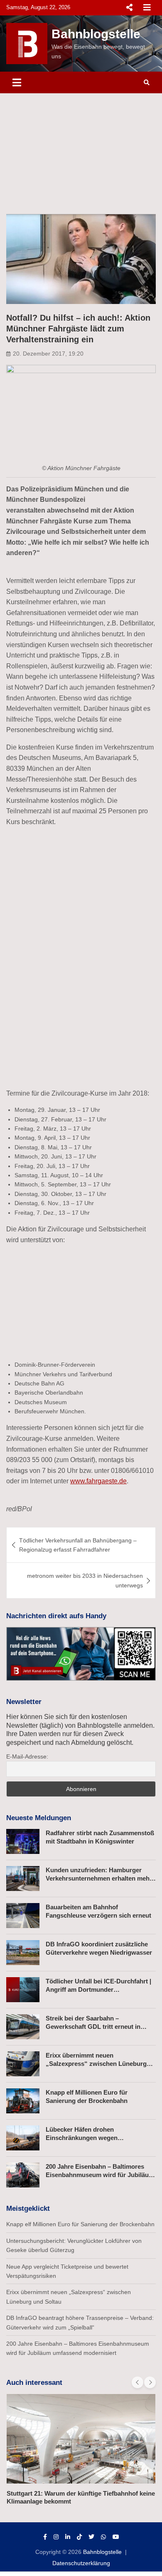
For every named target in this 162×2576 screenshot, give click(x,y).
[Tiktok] (79, 2537)
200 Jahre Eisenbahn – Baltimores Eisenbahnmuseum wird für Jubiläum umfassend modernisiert (100, 2175)
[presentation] (137, 2382)
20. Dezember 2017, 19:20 (48, 354)
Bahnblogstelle (96, 34)
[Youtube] (116, 2537)
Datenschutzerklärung (81, 2563)
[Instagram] (56, 2537)
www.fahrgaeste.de (98, 1481)
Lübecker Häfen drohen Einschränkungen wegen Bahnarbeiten (82, 2138)
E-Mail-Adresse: (27, 1756)
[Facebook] (45, 2537)
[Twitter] (91, 2537)
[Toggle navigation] (17, 82)
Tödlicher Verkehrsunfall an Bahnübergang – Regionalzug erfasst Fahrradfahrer (78, 1545)
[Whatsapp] (103, 2537)
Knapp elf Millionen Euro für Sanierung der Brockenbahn (80, 2224)
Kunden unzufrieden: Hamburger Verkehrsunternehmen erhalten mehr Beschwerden (99, 1878)
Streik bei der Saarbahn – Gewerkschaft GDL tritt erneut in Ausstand (93, 2026)
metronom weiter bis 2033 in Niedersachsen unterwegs (85, 1580)
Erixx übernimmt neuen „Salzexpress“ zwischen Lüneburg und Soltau (96, 2063)
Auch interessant (34, 2383)
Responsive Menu (129, 7)
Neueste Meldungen (39, 1818)
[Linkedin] (68, 2537)
